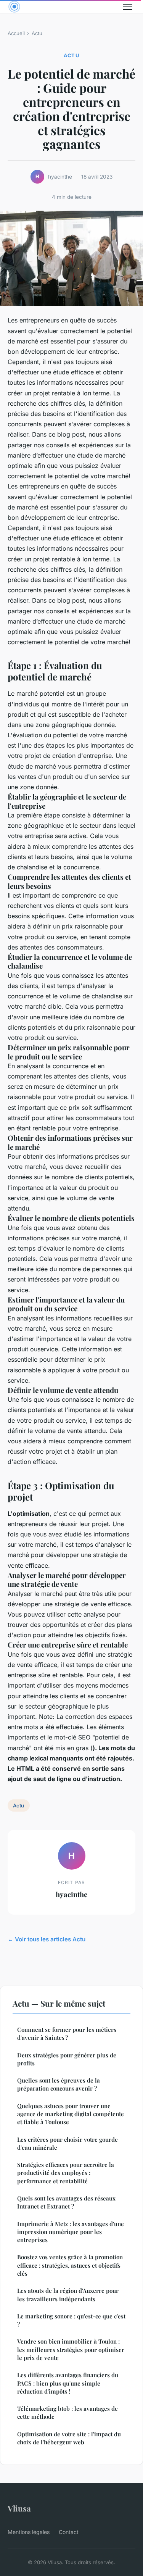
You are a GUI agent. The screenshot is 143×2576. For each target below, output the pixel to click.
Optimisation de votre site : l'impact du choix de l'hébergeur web (69, 2438)
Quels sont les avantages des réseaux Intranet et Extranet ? (66, 2202)
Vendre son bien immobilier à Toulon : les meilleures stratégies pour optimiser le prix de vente (71, 2350)
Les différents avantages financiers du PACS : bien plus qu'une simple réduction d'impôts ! (68, 2383)
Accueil (16, 33)
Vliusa (19, 2508)
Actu (37, 33)
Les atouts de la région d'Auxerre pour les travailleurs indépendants (68, 2295)
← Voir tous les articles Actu (47, 1939)
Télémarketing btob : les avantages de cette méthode (67, 2412)
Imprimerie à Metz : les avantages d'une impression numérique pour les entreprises (71, 2232)
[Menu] (128, 7)
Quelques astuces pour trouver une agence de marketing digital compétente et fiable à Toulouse (71, 2114)
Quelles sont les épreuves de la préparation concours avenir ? (59, 2084)
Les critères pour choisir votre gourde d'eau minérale (67, 2143)
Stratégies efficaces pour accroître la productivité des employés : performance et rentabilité (66, 2173)
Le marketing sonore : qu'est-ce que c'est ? (71, 2320)
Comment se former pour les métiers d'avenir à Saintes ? (67, 2034)
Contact (69, 2532)
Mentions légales (29, 2532)
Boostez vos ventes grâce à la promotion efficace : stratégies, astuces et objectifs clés (70, 2265)
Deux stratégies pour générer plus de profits (67, 2059)
